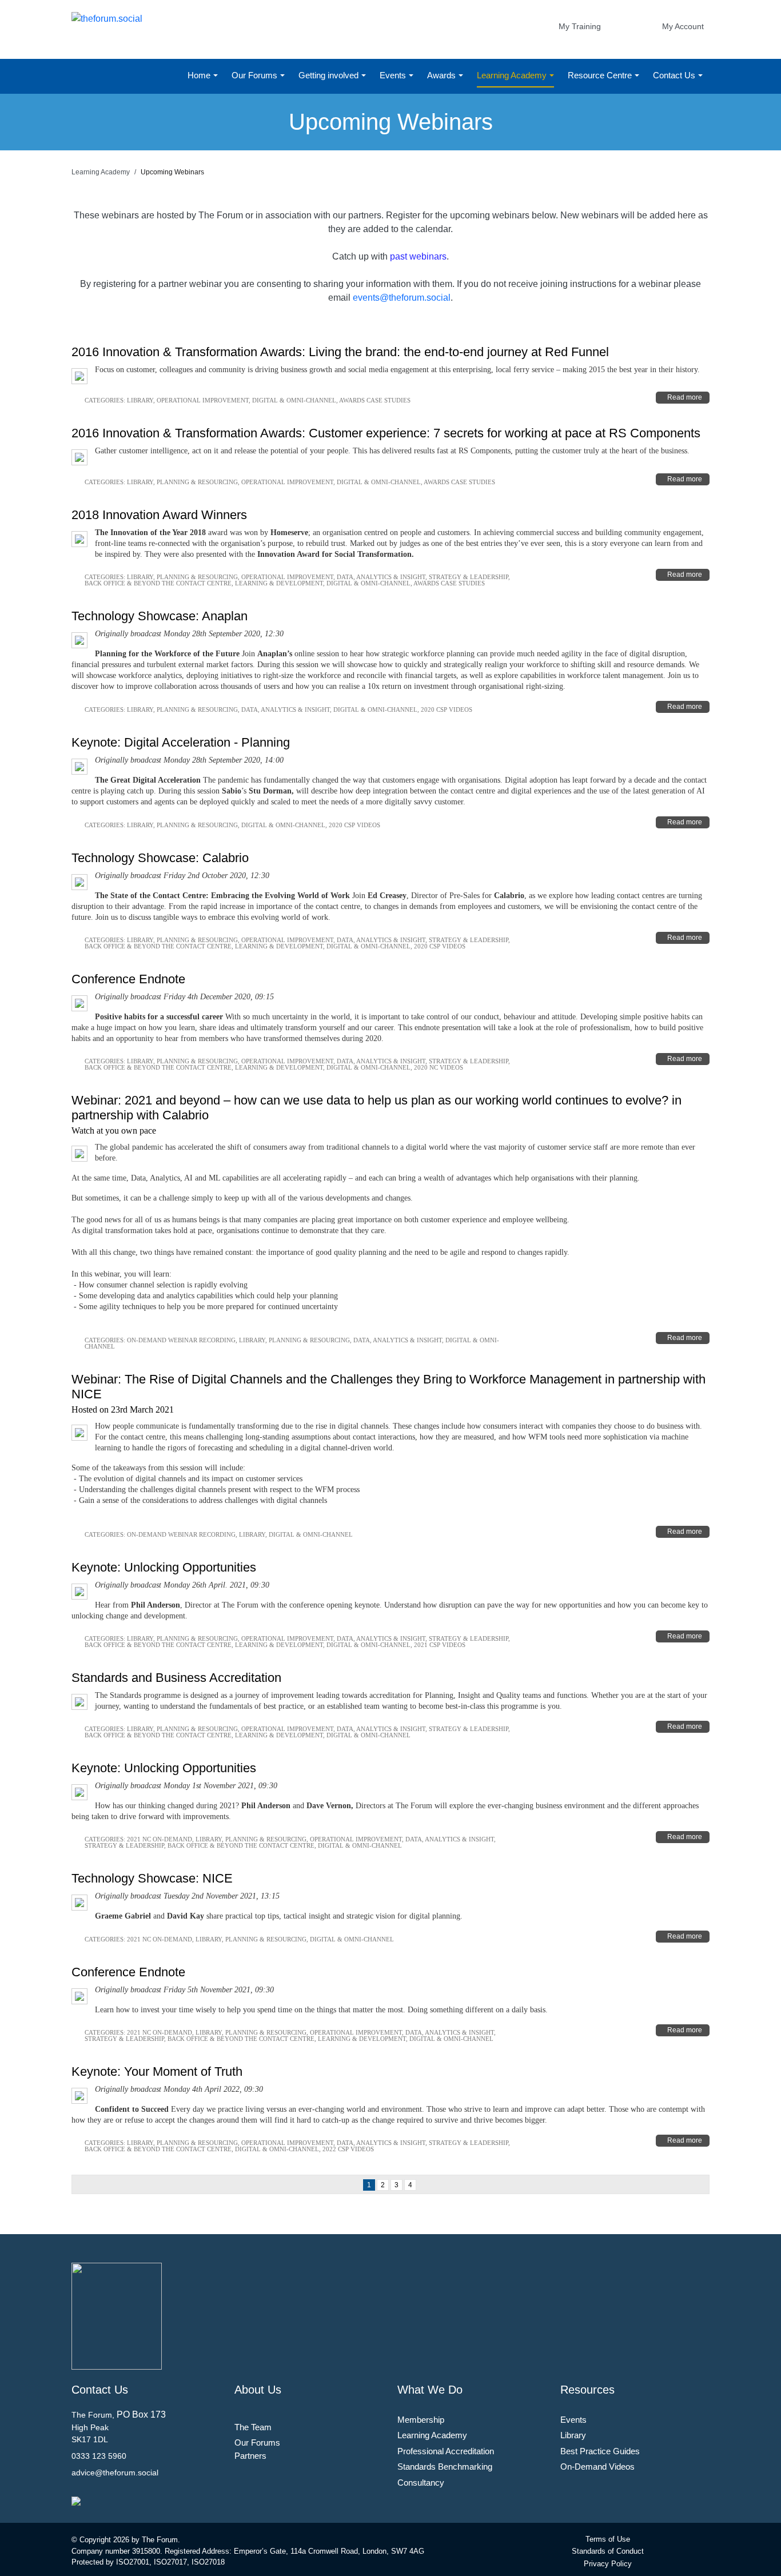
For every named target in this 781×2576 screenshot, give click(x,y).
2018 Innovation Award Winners (159, 515)
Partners (250, 2456)
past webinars (418, 256)
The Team (253, 2427)
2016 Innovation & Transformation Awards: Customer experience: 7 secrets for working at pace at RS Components (386, 433)
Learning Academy (513, 75)
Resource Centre (601, 75)
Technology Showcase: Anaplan (160, 616)
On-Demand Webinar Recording (181, 1340)
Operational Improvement (203, 400)
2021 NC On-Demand (160, 1839)
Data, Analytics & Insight (381, 577)
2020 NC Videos (439, 1067)
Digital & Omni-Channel (294, 400)
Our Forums (256, 75)
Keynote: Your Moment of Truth (157, 2071)
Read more (685, 397)
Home (200, 75)
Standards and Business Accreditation (176, 1678)
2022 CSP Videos (348, 2149)
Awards (443, 75)
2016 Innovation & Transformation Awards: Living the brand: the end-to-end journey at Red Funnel (340, 352)
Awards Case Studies (375, 400)
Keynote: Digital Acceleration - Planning (181, 742)
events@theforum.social (402, 298)
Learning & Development (279, 583)
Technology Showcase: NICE (152, 1878)
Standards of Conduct (608, 2551)
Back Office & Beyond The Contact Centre (158, 583)
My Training (580, 26)
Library (140, 400)
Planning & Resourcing (197, 482)
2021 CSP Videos (440, 1645)
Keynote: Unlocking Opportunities (164, 1567)
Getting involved (330, 75)
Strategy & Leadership (469, 577)
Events (394, 75)
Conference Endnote (128, 979)
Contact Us (675, 75)
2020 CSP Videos (447, 709)
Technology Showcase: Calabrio (160, 858)
